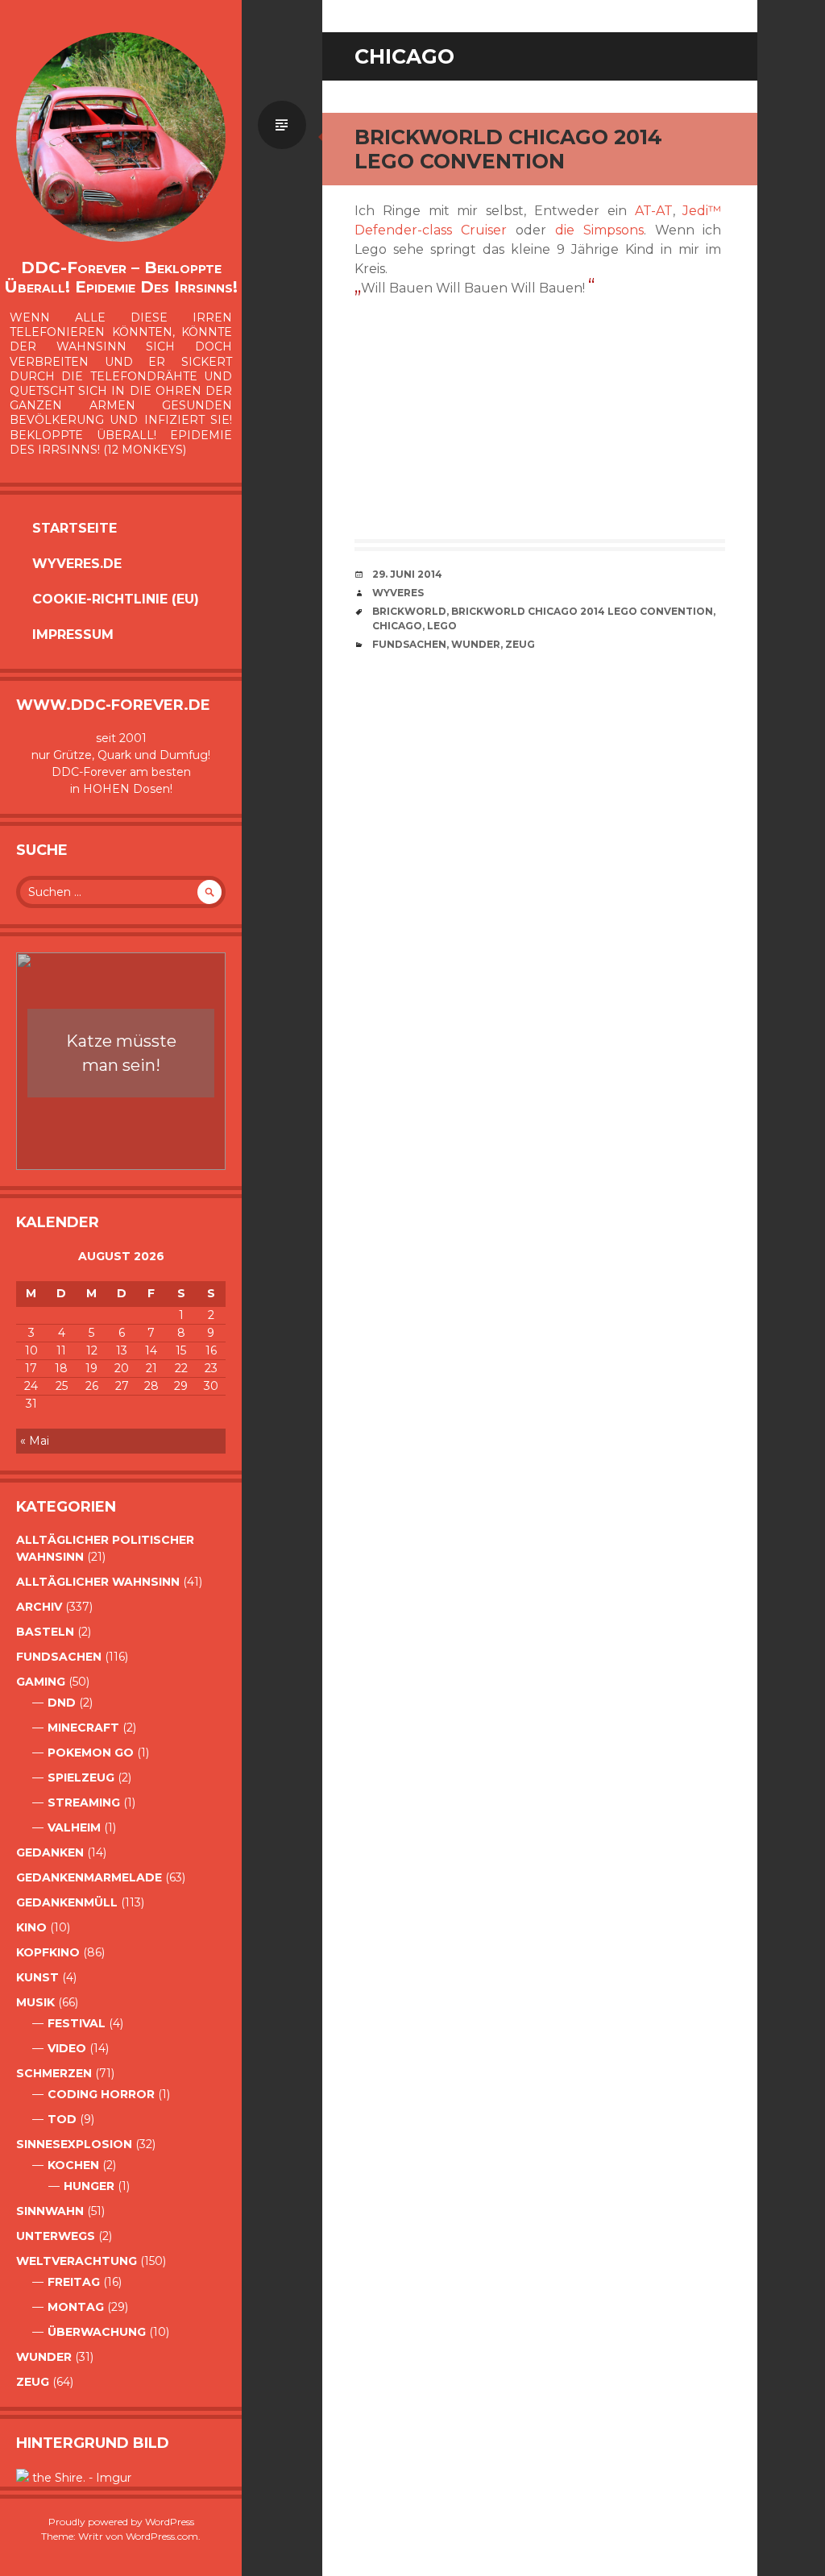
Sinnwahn (50, 2211)
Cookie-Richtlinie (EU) (116, 599)
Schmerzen (54, 2073)
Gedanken (50, 1852)
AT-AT (654, 211)
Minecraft (83, 1728)
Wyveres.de (77, 564)
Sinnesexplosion (74, 2144)
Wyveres (398, 593)
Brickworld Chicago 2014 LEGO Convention (508, 149)
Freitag (74, 2282)
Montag (76, 2307)
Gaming (41, 1682)
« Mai (35, 1441)
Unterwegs (56, 2236)
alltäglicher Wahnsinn (98, 1582)
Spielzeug (81, 1777)
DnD (62, 1703)
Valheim (74, 1827)
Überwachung (97, 2332)
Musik (35, 2002)
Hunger (89, 2186)
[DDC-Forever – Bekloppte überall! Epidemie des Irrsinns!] (121, 137)
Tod (62, 2119)
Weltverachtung (77, 2261)
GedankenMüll (67, 1902)
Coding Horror (101, 2094)
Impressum (73, 635)
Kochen (73, 2165)
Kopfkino (48, 1952)
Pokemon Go (91, 1753)
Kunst (37, 1977)
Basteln (45, 1632)
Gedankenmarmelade (89, 1877)
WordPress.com (162, 2536)
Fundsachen (59, 1657)
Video (67, 2048)
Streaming (84, 1802)
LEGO (442, 626)
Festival (77, 2023)
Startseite (75, 528)
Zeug (33, 2382)
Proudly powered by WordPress (121, 2522)
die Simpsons (599, 230)
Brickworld (409, 611)
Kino (31, 1927)
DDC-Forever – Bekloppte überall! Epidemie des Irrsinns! (121, 277)
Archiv (39, 1607)
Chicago (397, 626)
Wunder (44, 2357)
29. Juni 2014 (407, 574)
